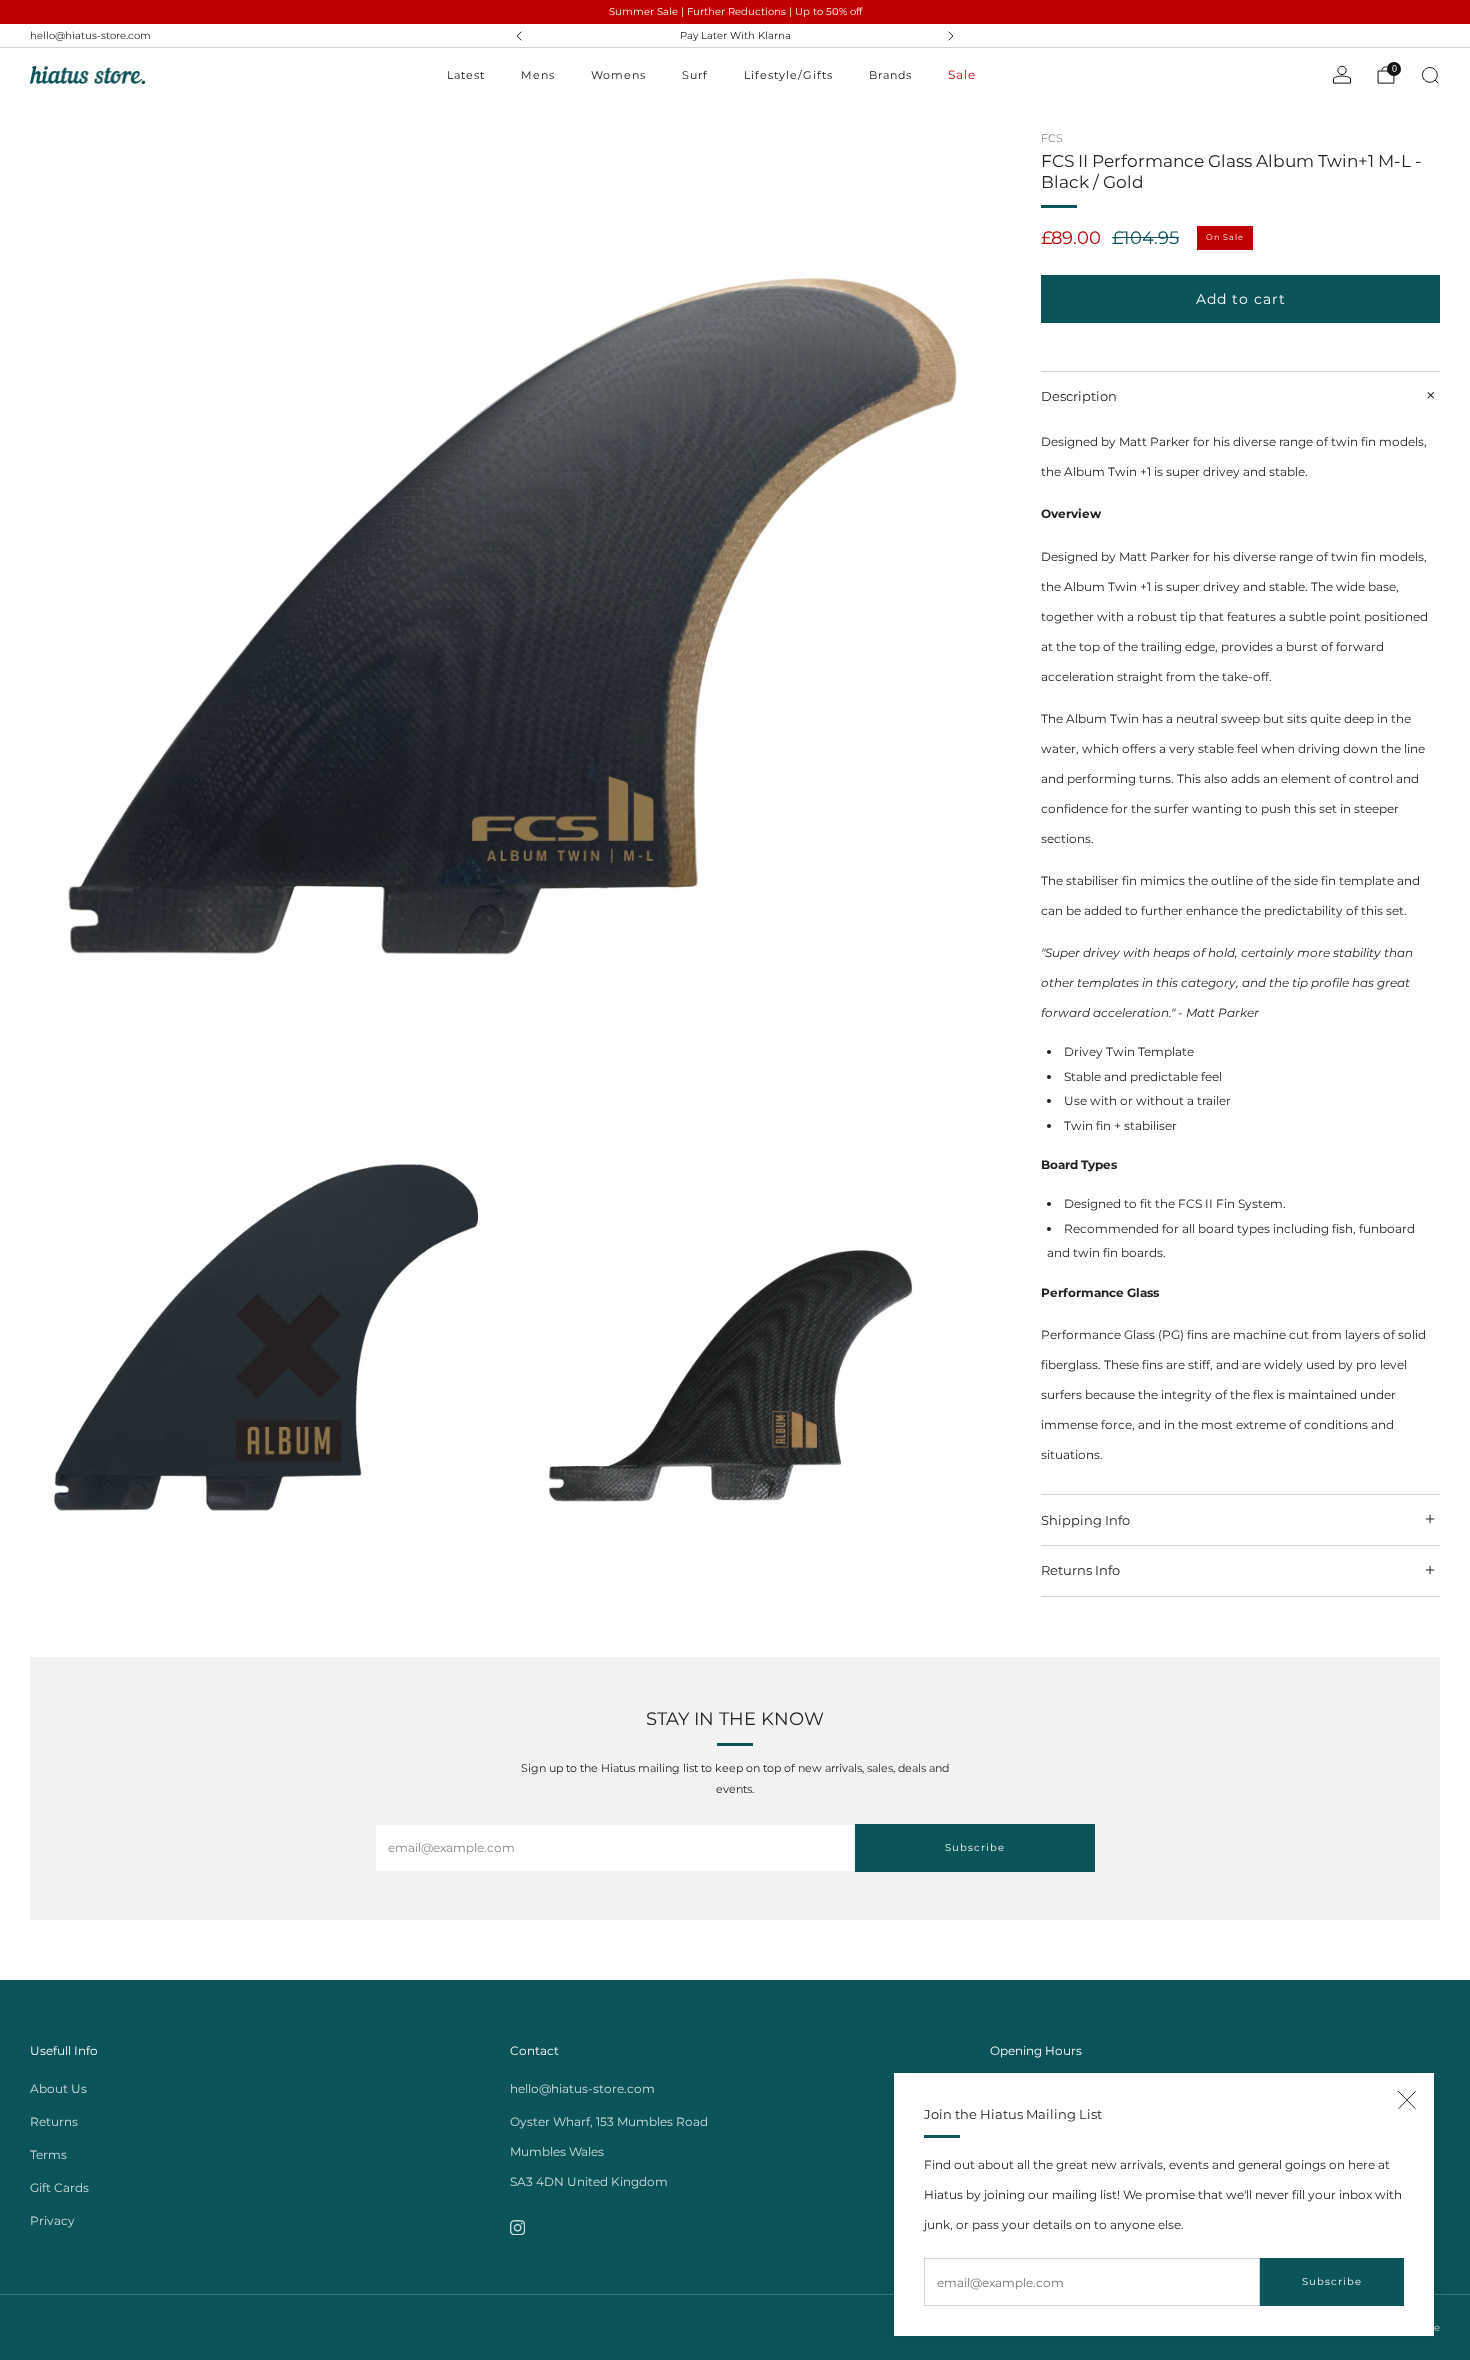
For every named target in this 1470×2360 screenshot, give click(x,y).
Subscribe (1332, 2281)
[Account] (1342, 75)
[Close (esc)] (1407, 2100)
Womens (618, 75)
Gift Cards (59, 2187)
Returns (54, 2121)
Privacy (52, 2220)
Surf (695, 75)
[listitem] (735, 36)
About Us (58, 2088)
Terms (48, 2154)
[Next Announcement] (951, 36)
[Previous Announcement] (519, 36)
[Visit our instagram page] (517, 2227)
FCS (1052, 138)
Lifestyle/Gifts (788, 75)
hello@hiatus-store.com (90, 35)
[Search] (1430, 75)
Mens (538, 75)
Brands (890, 75)
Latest (466, 75)
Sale (962, 74)
